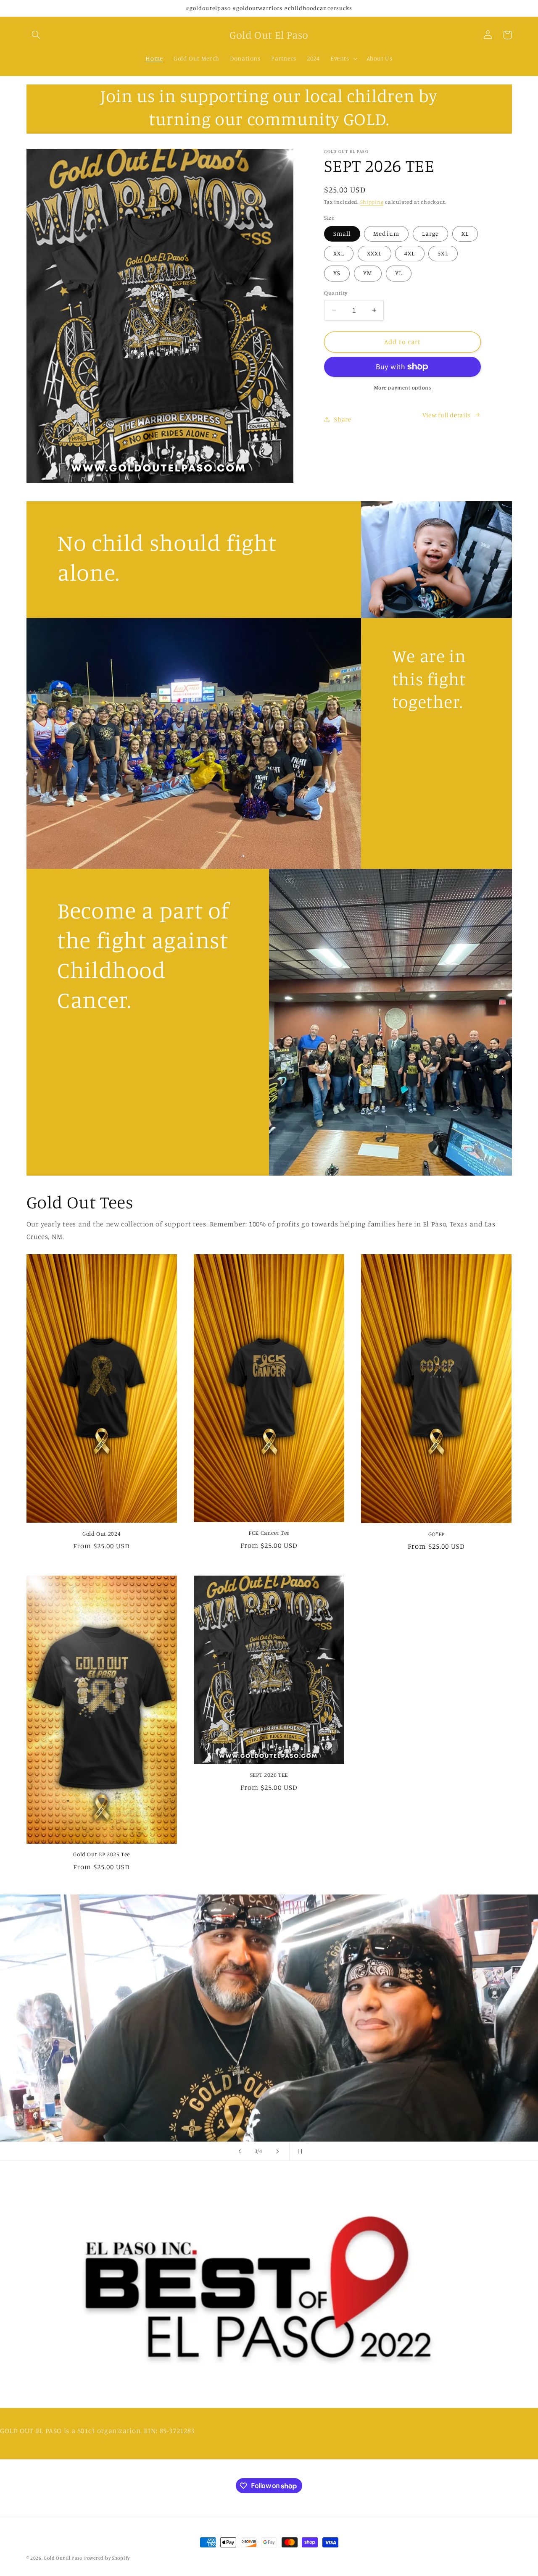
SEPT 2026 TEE (269, 1775)
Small (342, 233)
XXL (339, 253)
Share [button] (343, 419)
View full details (446, 415)
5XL (443, 253)
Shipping (372, 202)
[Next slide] (277, 2151)
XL (465, 233)
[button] (36, 35)
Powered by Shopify (107, 2558)
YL (399, 273)
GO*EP (436, 1534)
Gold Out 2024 (102, 1534)
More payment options (403, 388)
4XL (410, 253)
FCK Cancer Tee (269, 1533)
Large (430, 233)
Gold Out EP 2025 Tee (102, 1854)
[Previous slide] (240, 2151)
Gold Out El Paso (63, 2558)
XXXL (374, 253)
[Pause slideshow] (298, 2151)
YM (368, 273)
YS (337, 273)
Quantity (336, 293)
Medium (386, 233)
